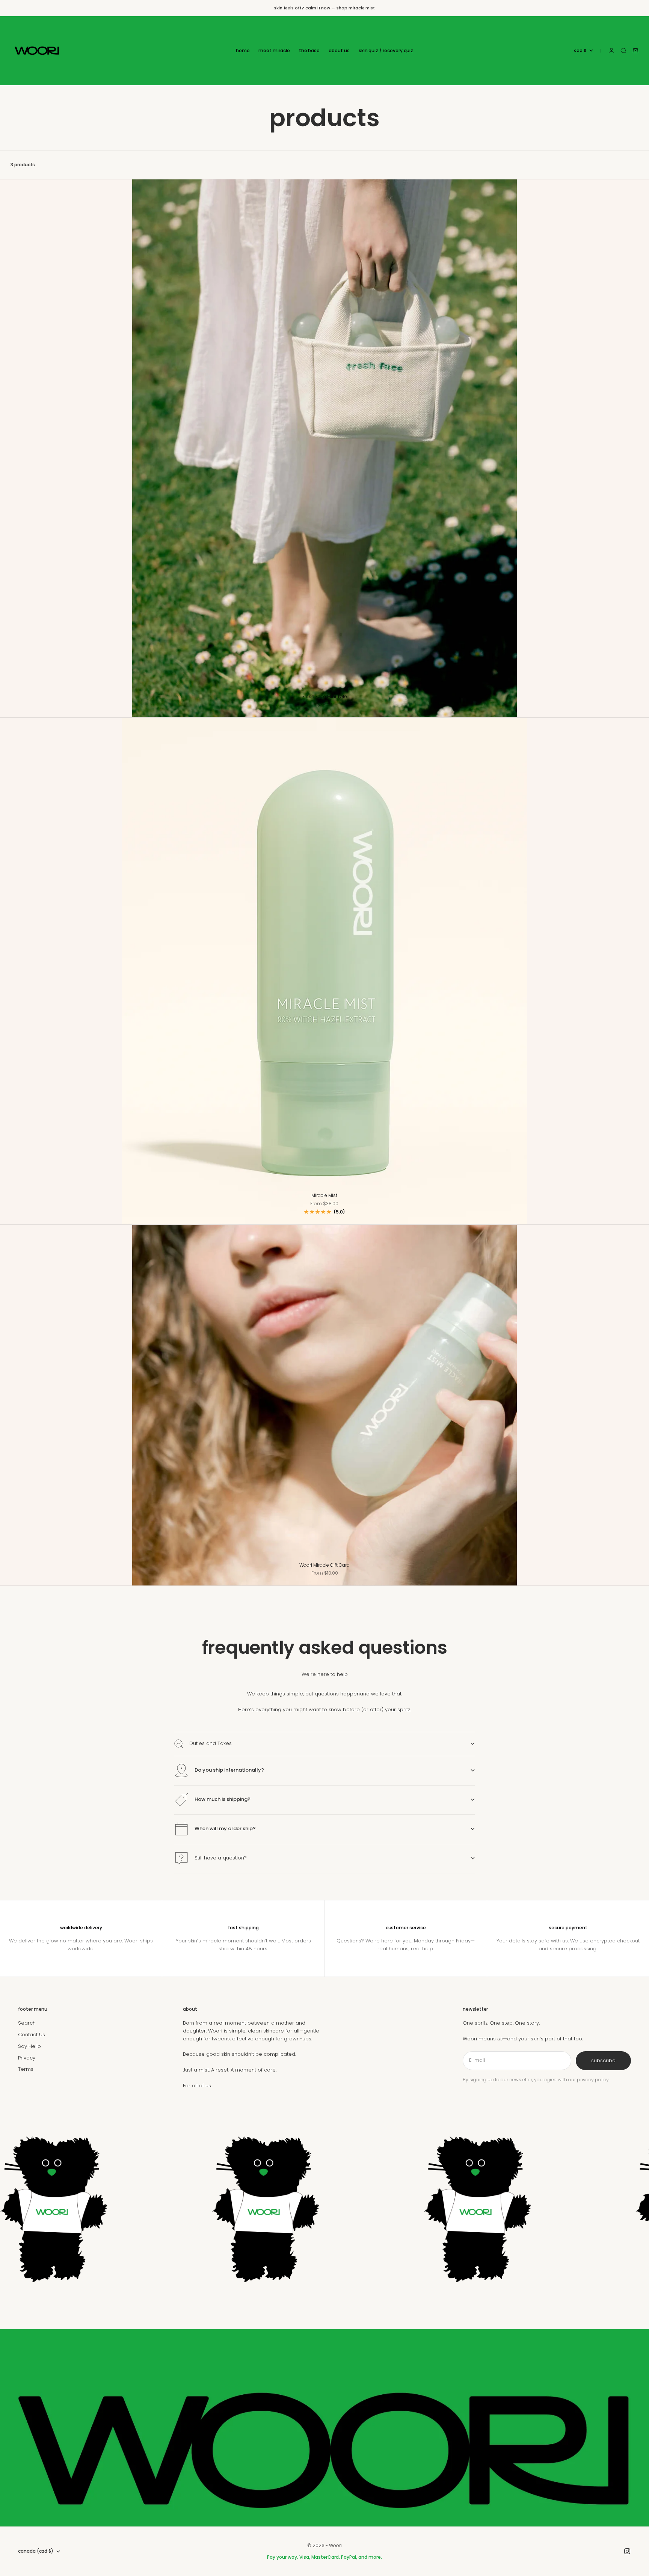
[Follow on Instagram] (627, 2551)
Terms (26, 2069)
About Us (339, 50)
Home (243, 50)
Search (27, 2023)
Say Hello (29, 2046)
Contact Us (32, 2035)
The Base (309, 50)
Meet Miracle (274, 50)
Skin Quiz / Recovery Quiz (386, 50)
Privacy (27, 2058)
